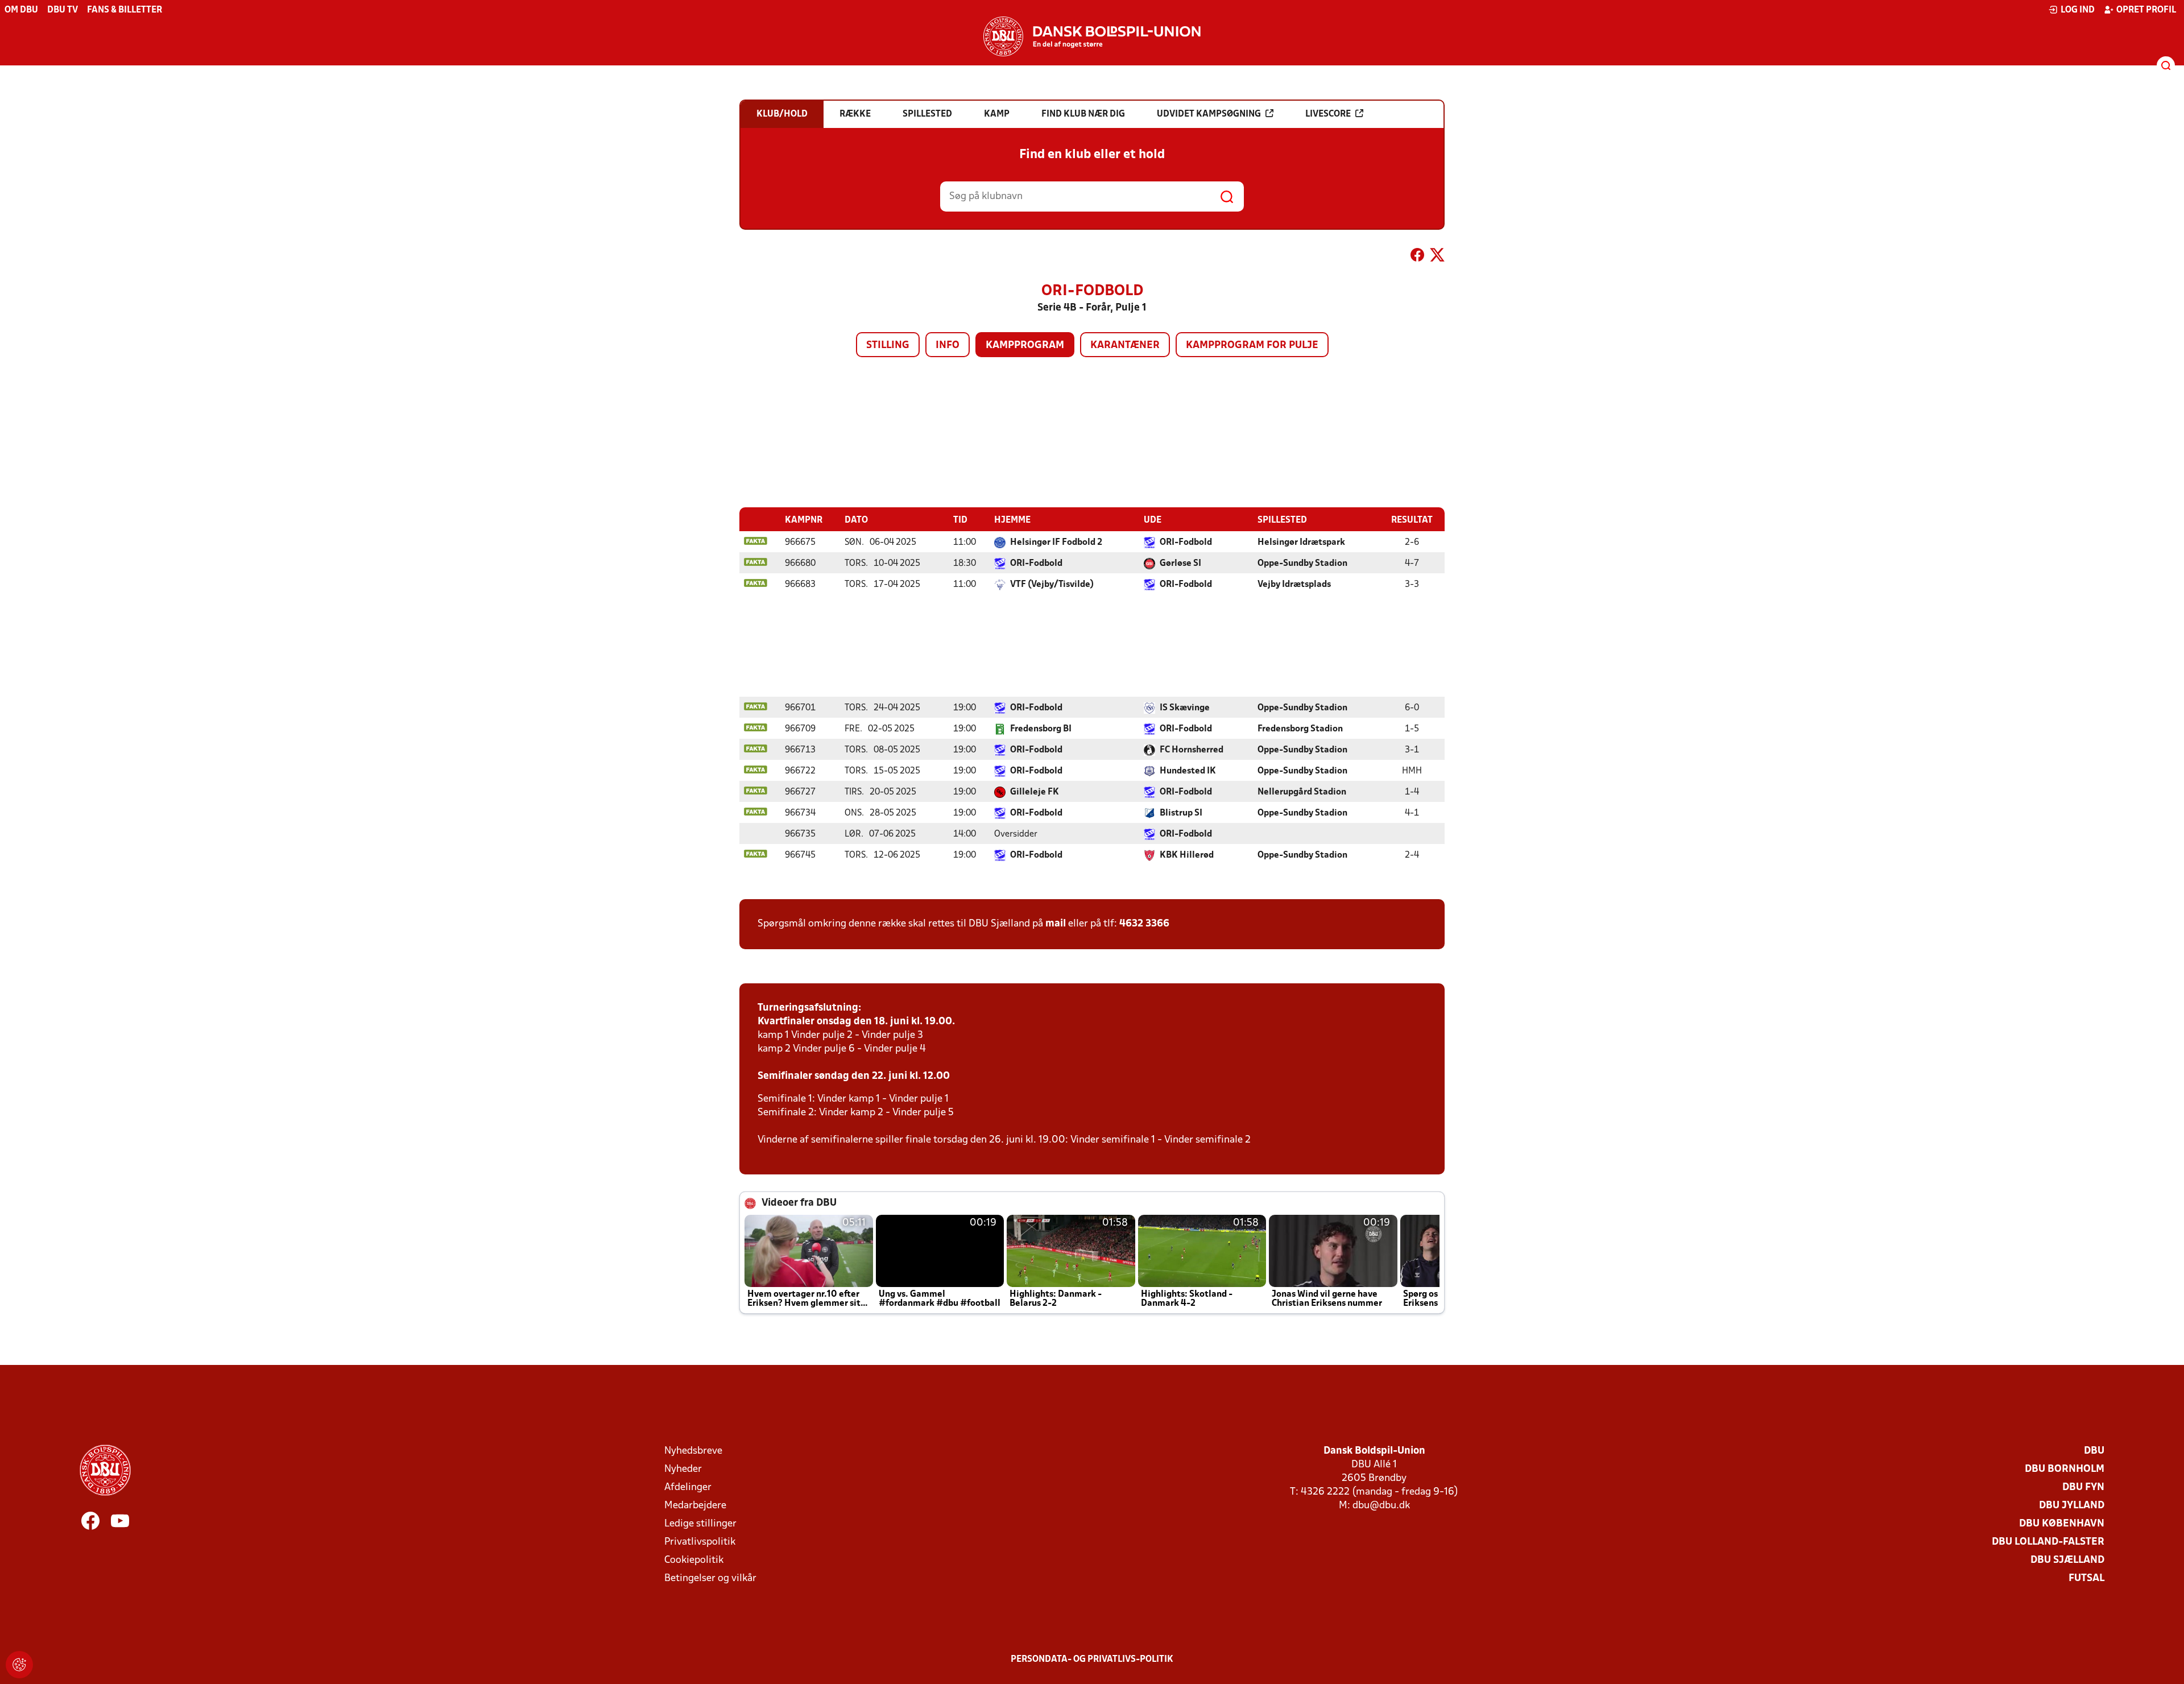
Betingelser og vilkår (710, 1579)
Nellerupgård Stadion (1302, 792)
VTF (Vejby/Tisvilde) (1052, 585)
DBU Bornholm (2065, 1469)
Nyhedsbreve (693, 1451)
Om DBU (21, 10)
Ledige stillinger (700, 1524)
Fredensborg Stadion (1300, 729)
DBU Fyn (2083, 1488)
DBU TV (63, 10)
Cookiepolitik (694, 1560)
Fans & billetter (125, 10)
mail (1056, 924)
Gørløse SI (1180, 564)
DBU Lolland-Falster (2048, 1542)
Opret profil (2146, 10)
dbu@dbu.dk (1381, 1506)
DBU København (2062, 1524)
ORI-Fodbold (1186, 543)
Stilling (888, 346)
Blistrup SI (1181, 813)
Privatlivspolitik (700, 1542)
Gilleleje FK (1035, 792)
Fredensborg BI (1041, 729)
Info (948, 346)
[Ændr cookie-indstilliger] (19, 1665)
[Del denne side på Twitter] (1437, 257)
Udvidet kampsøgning (1209, 114)
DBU (2094, 1451)
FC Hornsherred (1192, 750)
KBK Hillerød (1187, 855)
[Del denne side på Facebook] (1417, 257)
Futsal (2086, 1579)
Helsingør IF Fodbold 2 (1056, 543)
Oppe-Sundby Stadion (1302, 564)
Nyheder (683, 1469)
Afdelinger (688, 1488)
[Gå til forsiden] (1092, 36)
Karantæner (1125, 346)
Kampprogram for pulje (1252, 346)
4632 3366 (1144, 924)
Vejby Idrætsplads (1294, 585)
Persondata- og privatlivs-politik (1092, 1660)
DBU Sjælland (2067, 1560)
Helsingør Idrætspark (1301, 543)
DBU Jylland (2072, 1506)
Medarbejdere (695, 1506)
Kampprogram (1025, 346)
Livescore (1328, 114)
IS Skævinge (1185, 708)
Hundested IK (1188, 771)
